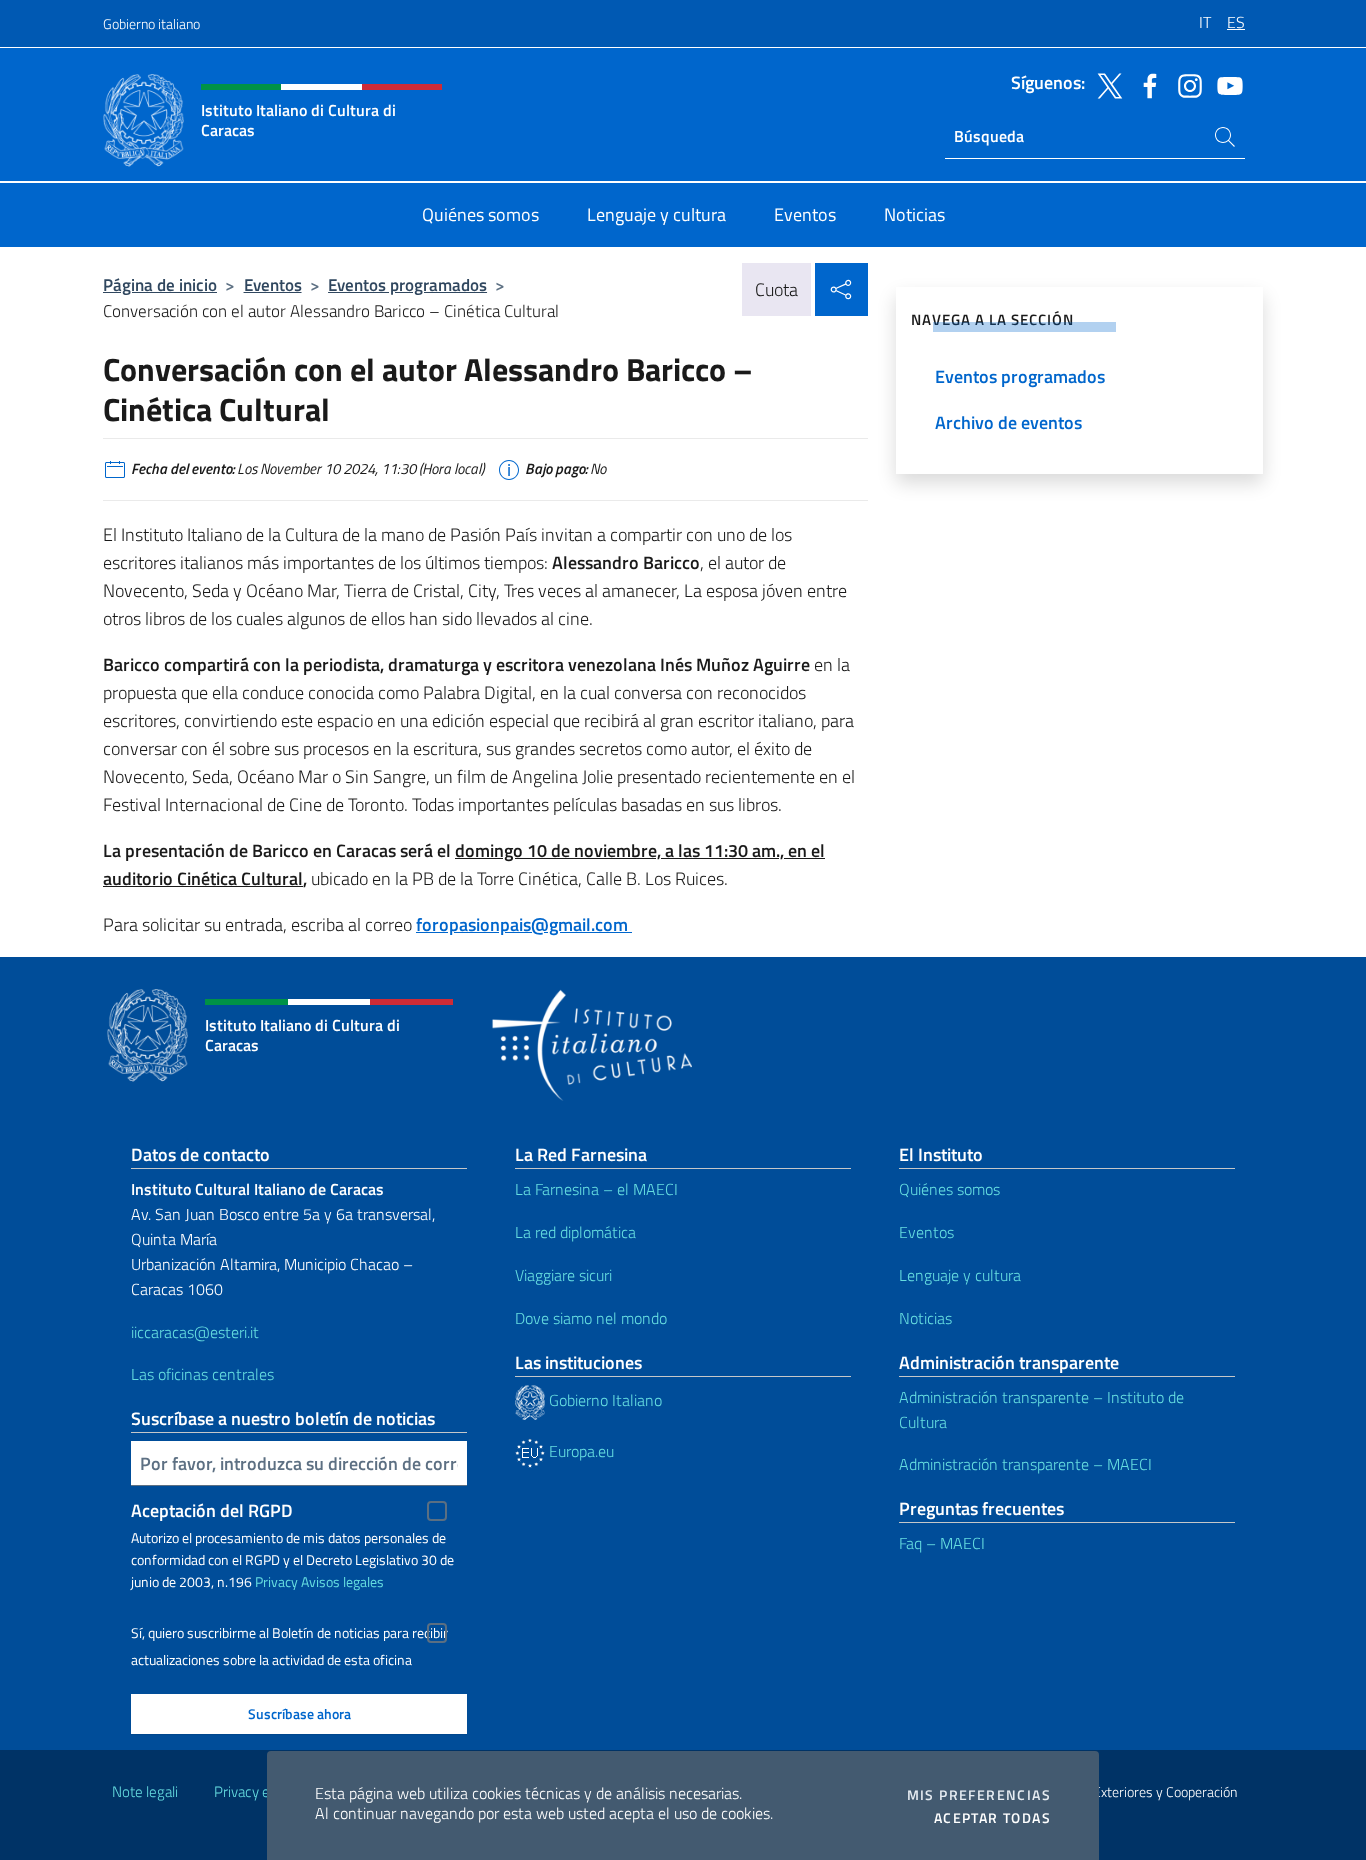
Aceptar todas (992, 1818)
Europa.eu (579, 1451)
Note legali (145, 1791)
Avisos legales (342, 1581)
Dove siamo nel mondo (591, 1318)
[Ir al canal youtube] (1225, 84)
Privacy (276, 1581)
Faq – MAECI (942, 1543)
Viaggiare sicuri (563, 1275)
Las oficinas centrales (202, 1374)
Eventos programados (407, 284)
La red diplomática (575, 1232)
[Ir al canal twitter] (1105, 84)
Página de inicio (160, 284)
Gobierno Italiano (603, 1400)
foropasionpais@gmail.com (524, 924)
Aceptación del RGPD (212, 1510)
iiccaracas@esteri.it (195, 1332)
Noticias (925, 1318)
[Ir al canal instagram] (1185, 84)
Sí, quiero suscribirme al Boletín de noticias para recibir (289, 1633)
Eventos (273, 284)
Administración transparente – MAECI (1025, 1464)
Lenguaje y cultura (960, 1275)
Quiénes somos (949, 1189)
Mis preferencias (979, 1795)
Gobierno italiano (151, 23)
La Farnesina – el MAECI (596, 1189)
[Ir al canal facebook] (1145, 84)
